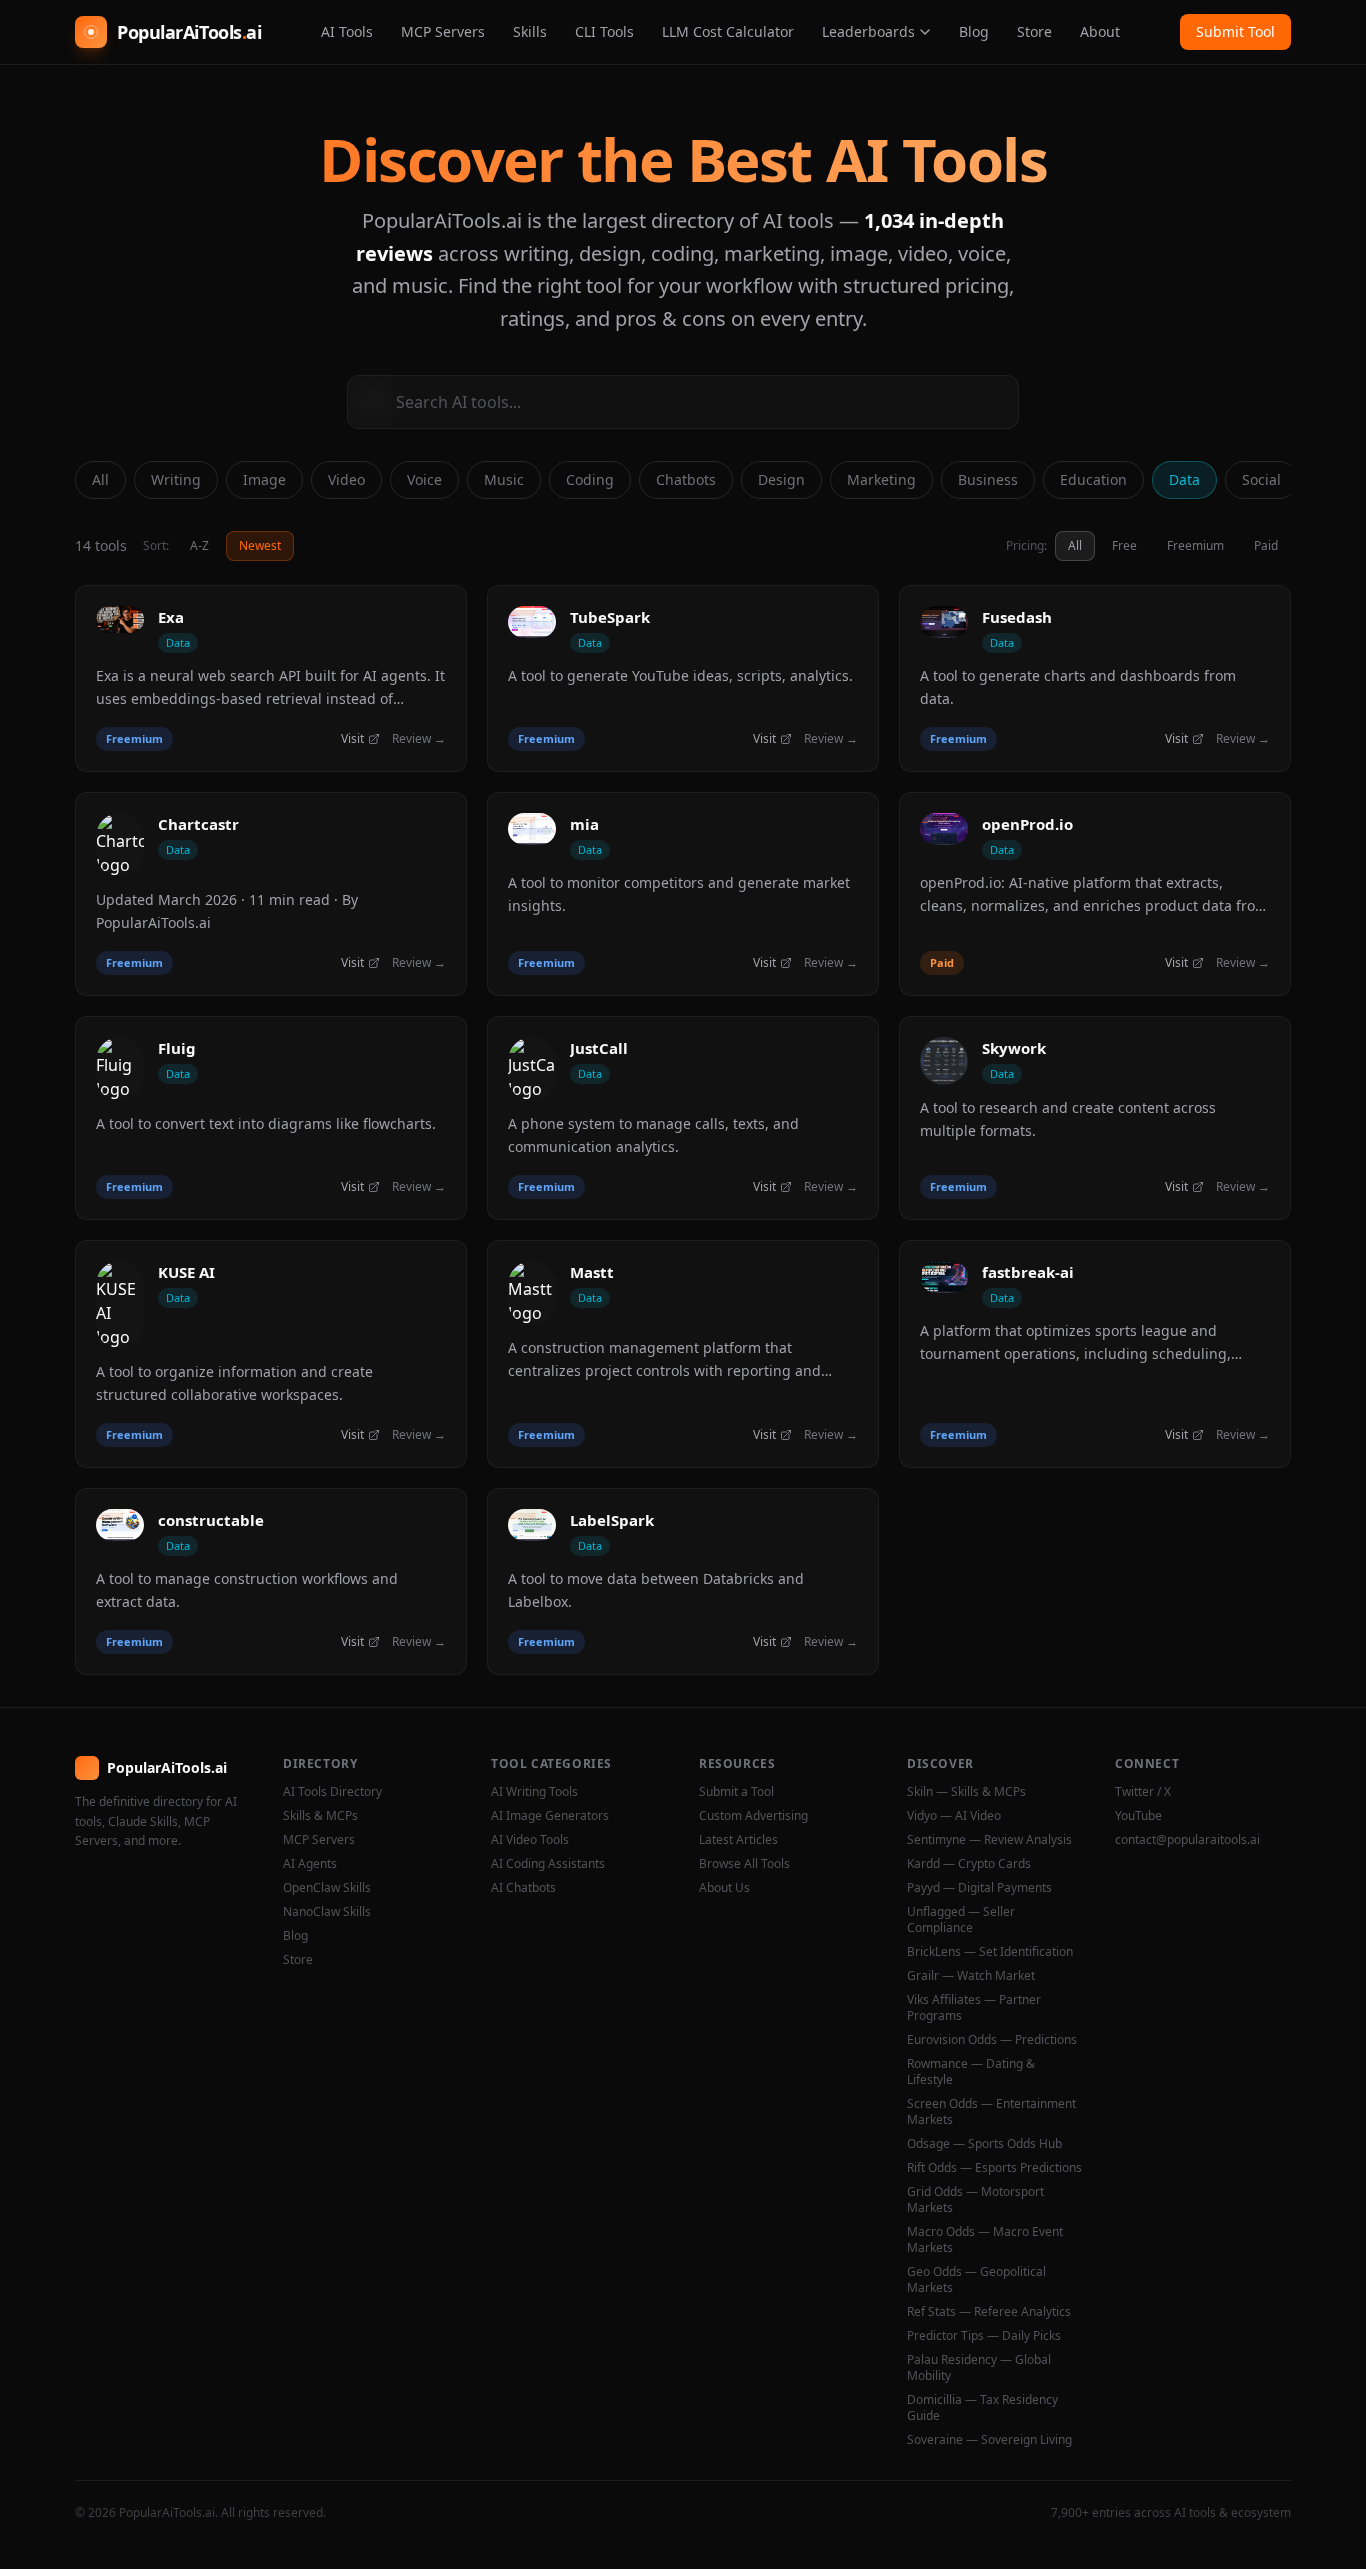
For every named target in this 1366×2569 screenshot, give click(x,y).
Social (1261, 479)
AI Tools (347, 31)
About (1100, 31)
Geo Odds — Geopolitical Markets (976, 2280)
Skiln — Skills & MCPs (966, 1792)
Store (1034, 31)
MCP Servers (443, 31)
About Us (724, 1888)
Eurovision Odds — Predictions (992, 2040)
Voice (424, 479)
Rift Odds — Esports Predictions (994, 2168)
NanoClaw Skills (327, 1912)
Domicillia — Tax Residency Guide (982, 2408)
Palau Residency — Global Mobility (979, 2368)
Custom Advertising (753, 1816)
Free (1124, 545)
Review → (419, 739)
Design (781, 479)
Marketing (881, 479)
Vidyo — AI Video (954, 1816)
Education (1093, 479)
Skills (530, 31)
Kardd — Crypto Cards (969, 1864)
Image (264, 479)
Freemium (1195, 545)
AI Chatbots (523, 1888)
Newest (260, 545)
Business (988, 479)
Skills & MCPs (320, 1816)
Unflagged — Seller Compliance (961, 1920)
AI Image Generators (550, 1816)
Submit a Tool (736, 1792)
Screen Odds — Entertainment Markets (991, 2112)
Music (504, 479)
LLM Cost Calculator (728, 31)
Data (1184, 479)
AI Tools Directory (332, 1792)
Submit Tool (1235, 31)
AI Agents (310, 1864)
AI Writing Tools (534, 1792)
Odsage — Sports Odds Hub (984, 2144)
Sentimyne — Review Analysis (989, 1840)
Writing (176, 479)
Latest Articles (738, 1840)
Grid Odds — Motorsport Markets (975, 2200)
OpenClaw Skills (327, 1888)
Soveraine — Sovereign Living (989, 2440)
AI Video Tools (530, 1840)
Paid (1266, 545)
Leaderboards (868, 31)
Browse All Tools (744, 1864)
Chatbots (686, 479)
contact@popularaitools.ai (1187, 1840)
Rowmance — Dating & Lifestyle (971, 2072)
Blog (974, 31)
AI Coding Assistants (548, 1864)
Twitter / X (1143, 1792)
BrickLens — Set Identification (990, 1952)
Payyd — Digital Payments (979, 1888)
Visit (352, 739)
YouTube (1138, 1816)
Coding (590, 479)
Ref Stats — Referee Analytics (989, 2312)
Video (346, 479)
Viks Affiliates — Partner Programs (974, 2008)
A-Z (199, 545)
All (100, 479)
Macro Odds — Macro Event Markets (985, 2240)
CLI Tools (604, 31)
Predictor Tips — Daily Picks (984, 2336)
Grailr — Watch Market (971, 1976)
